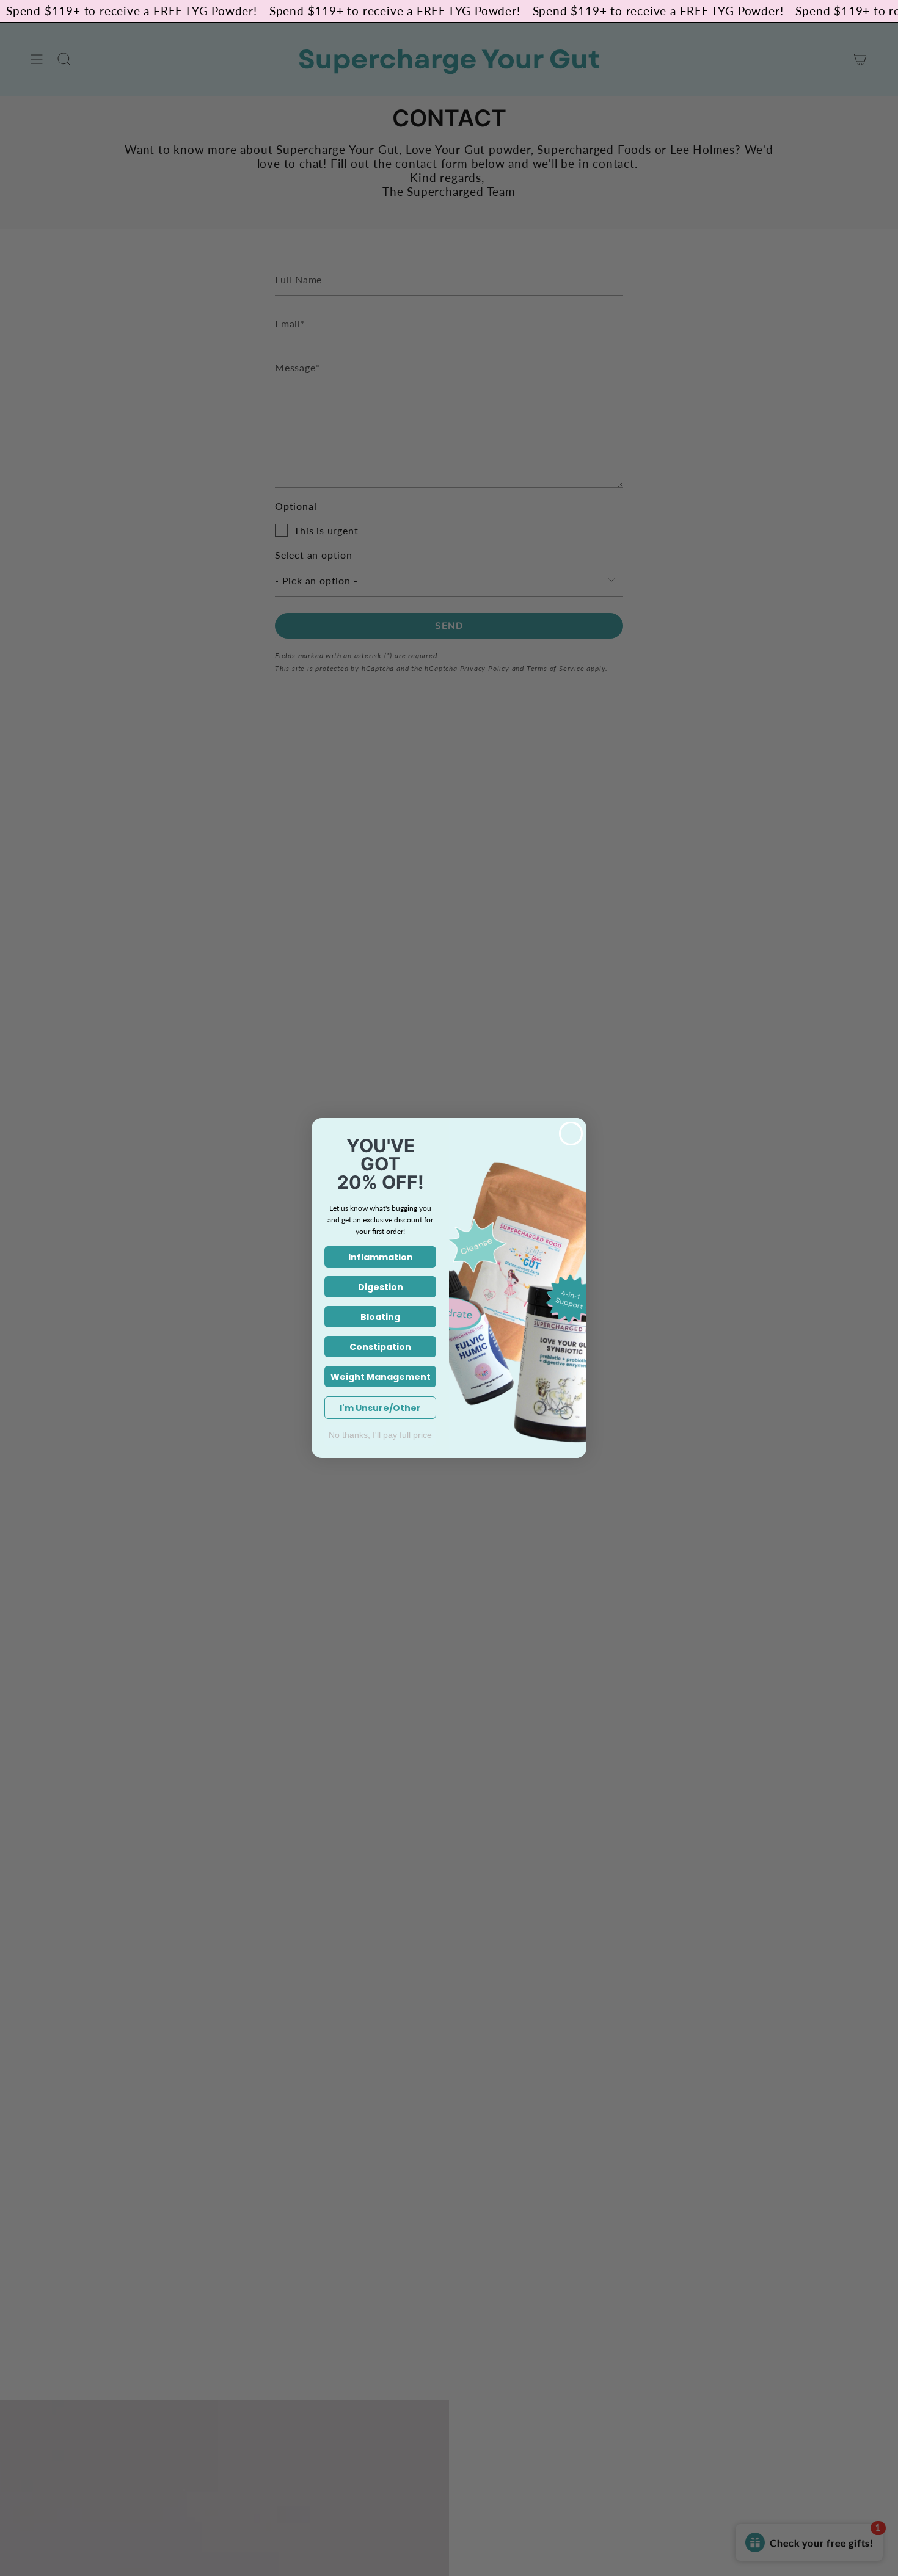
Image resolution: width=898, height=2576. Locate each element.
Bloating (380, 1317)
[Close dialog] (571, 1134)
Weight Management (381, 1377)
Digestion (381, 1287)
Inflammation (381, 1257)
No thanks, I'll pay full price (380, 1435)
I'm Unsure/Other (380, 1408)
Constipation (380, 1347)
